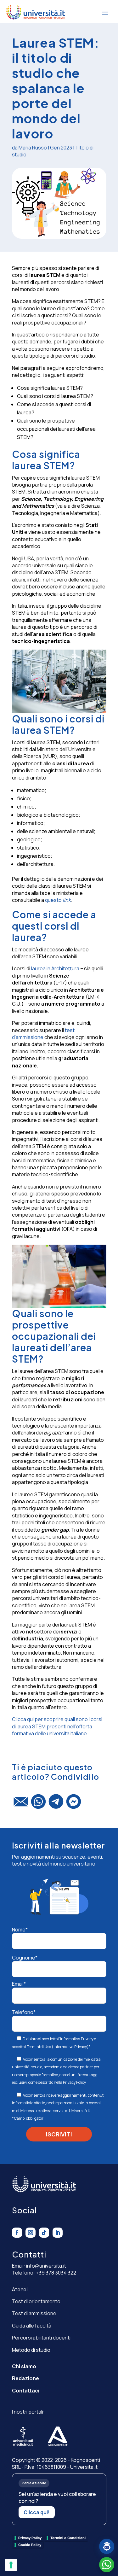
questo (58, 900)
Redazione (25, 2378)
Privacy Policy (74, 2082)
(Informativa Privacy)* (71, 2047)
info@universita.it (46, 2266)
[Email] (21, 1804)
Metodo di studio (31, 2350)
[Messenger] (74, 1804)
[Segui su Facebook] (17, 2233)
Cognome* (25, 1958)
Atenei (20, 2289)
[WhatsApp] (38, 1804)
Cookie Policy (30, 2545)
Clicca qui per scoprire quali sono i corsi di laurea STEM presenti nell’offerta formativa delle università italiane (57, 1726)
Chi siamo (24, 2366)
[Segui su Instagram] (31, 2233)
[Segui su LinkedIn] (58, 2233)
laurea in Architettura (55, 968)
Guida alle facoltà (32, 2326)
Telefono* (24, 2012)
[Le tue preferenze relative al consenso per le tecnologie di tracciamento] (11, 2565)
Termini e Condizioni (68, 2538)
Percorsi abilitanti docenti (41, 2338)
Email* (19, 1984)
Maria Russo (33, 148)
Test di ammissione (34, 2313)
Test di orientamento (36, 2301)
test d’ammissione (43, 1034)
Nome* (20, 1930)
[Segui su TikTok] (44, 2233)
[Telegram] (56, 1804)
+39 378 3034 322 (56, 2273)
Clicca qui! (37, 2512)
